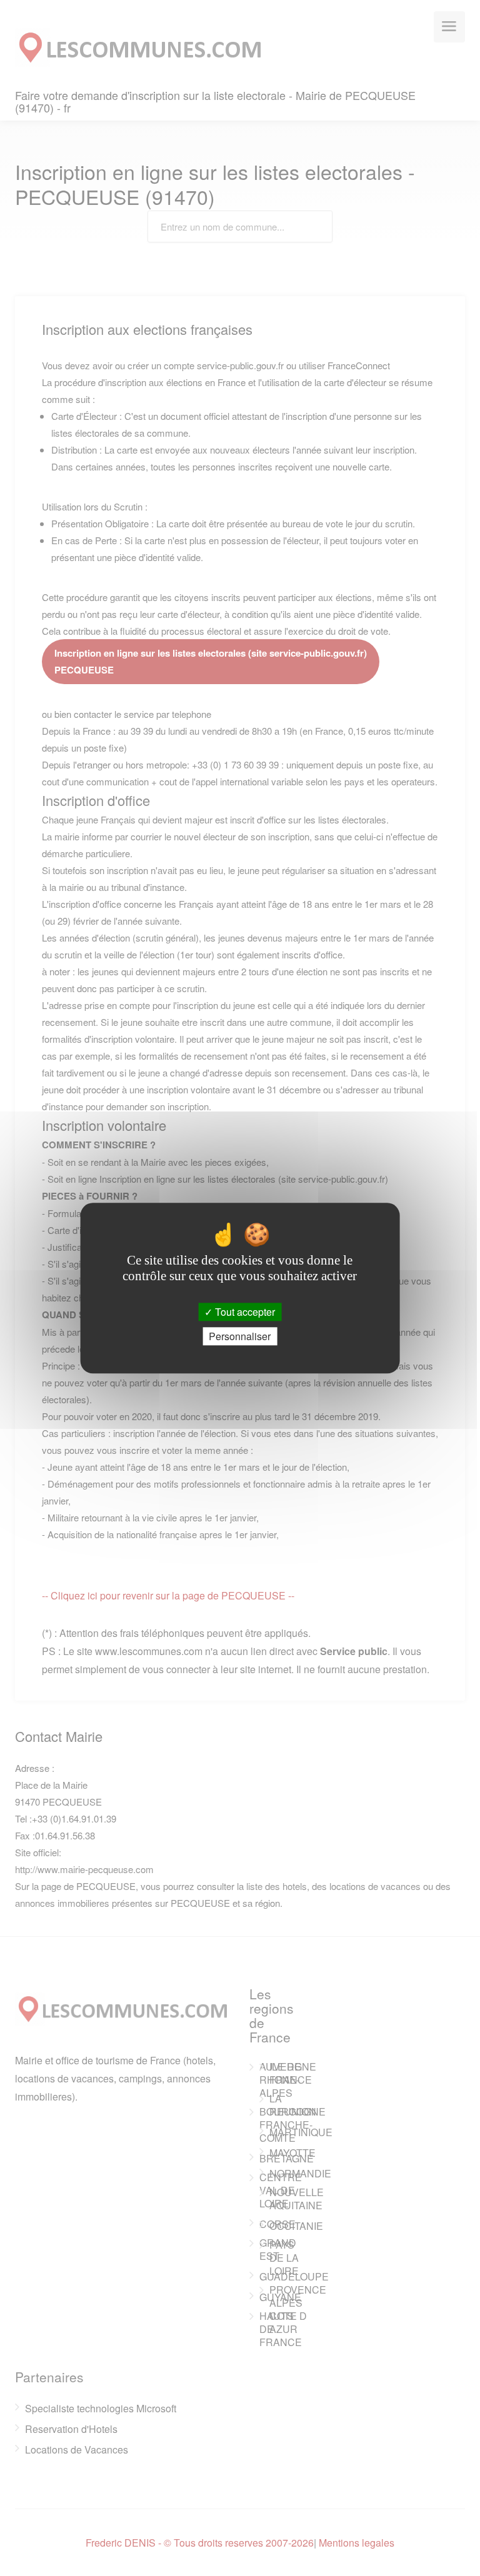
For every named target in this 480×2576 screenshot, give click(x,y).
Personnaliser (240, 1336)
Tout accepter (244, 1312)
